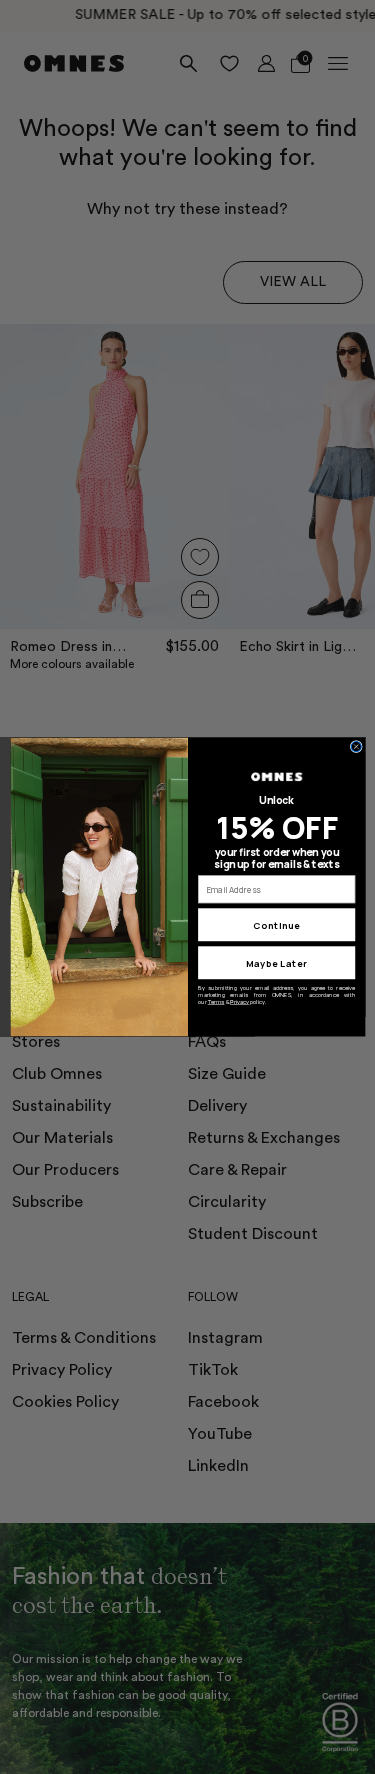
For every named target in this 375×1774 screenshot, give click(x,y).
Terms (215, 1002)
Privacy (239, 1002)
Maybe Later (276, 963)
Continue (276, 925)
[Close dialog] (356, 747)
